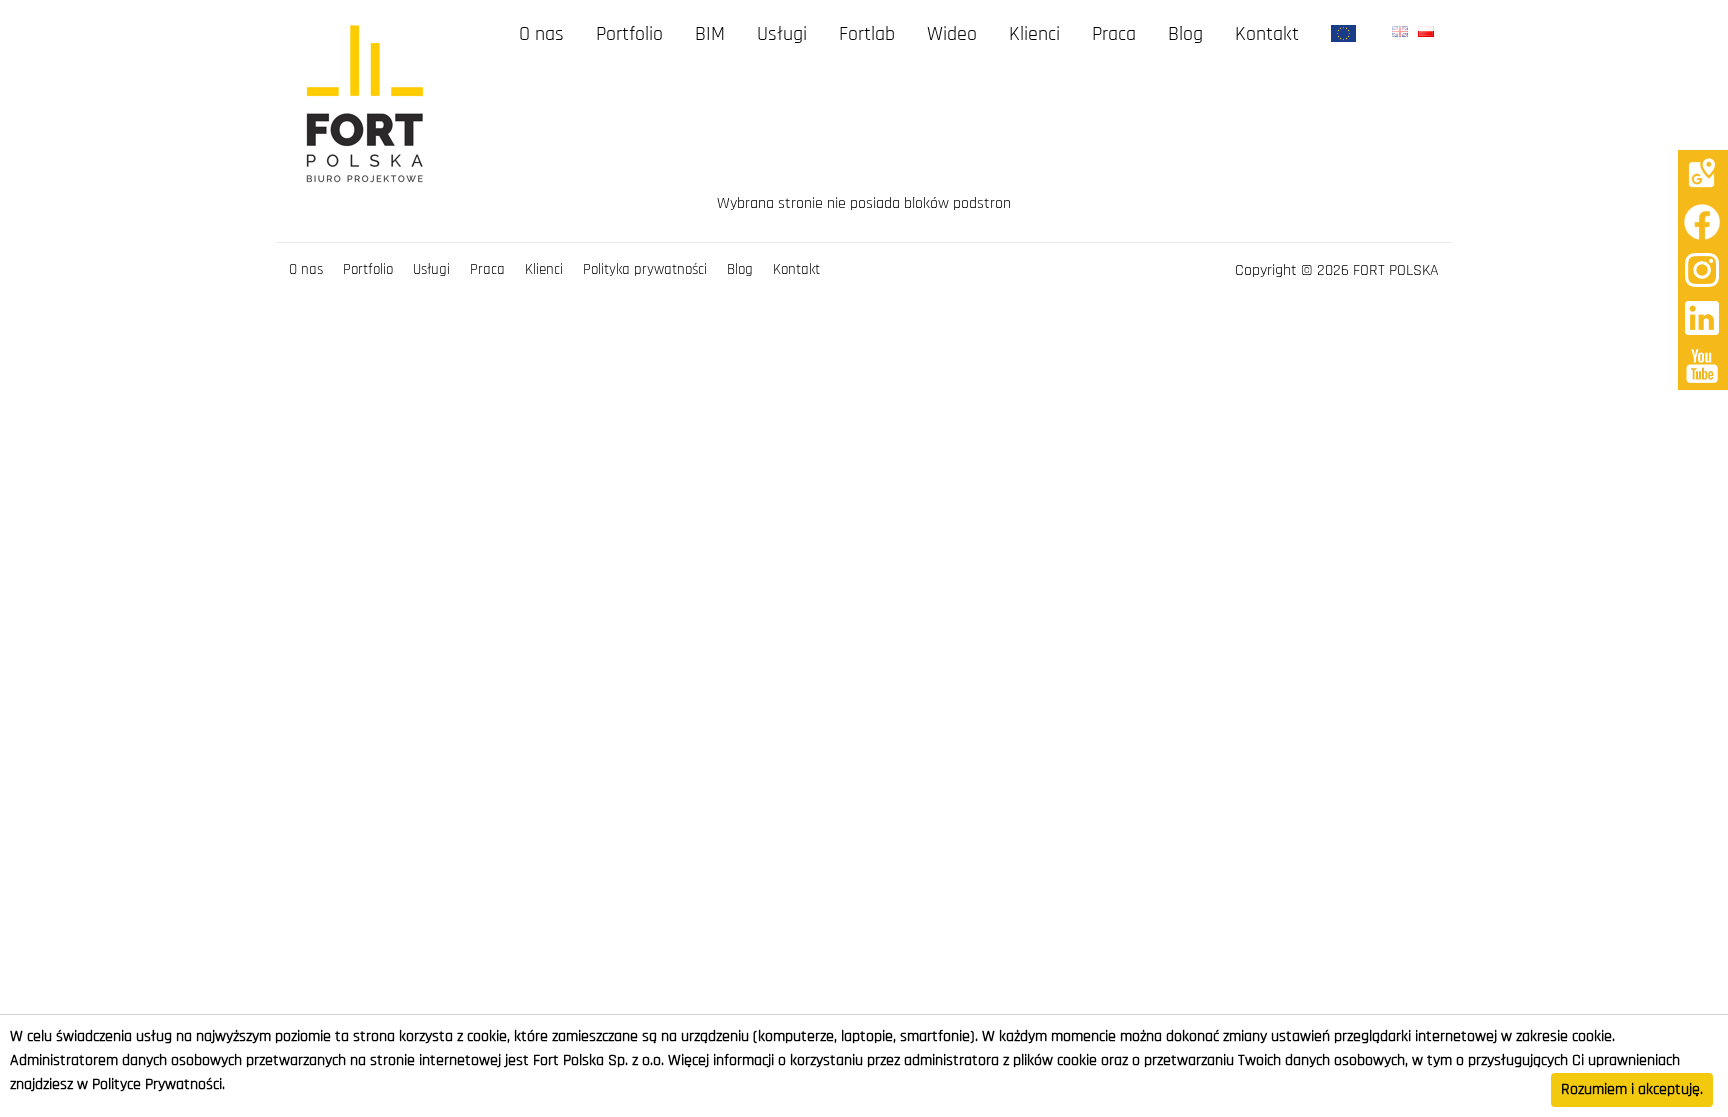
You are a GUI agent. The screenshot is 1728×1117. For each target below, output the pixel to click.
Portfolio (629, 35)
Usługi (782, 35)
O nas (541, 35)
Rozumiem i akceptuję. (1632, 1090)
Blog (1185, 35)
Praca (1114, 35)
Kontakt (1267, 35)
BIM (710, 35)
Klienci (1034, 35)
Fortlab (867, 35)
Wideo (952, 35)
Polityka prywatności (645, 270)
